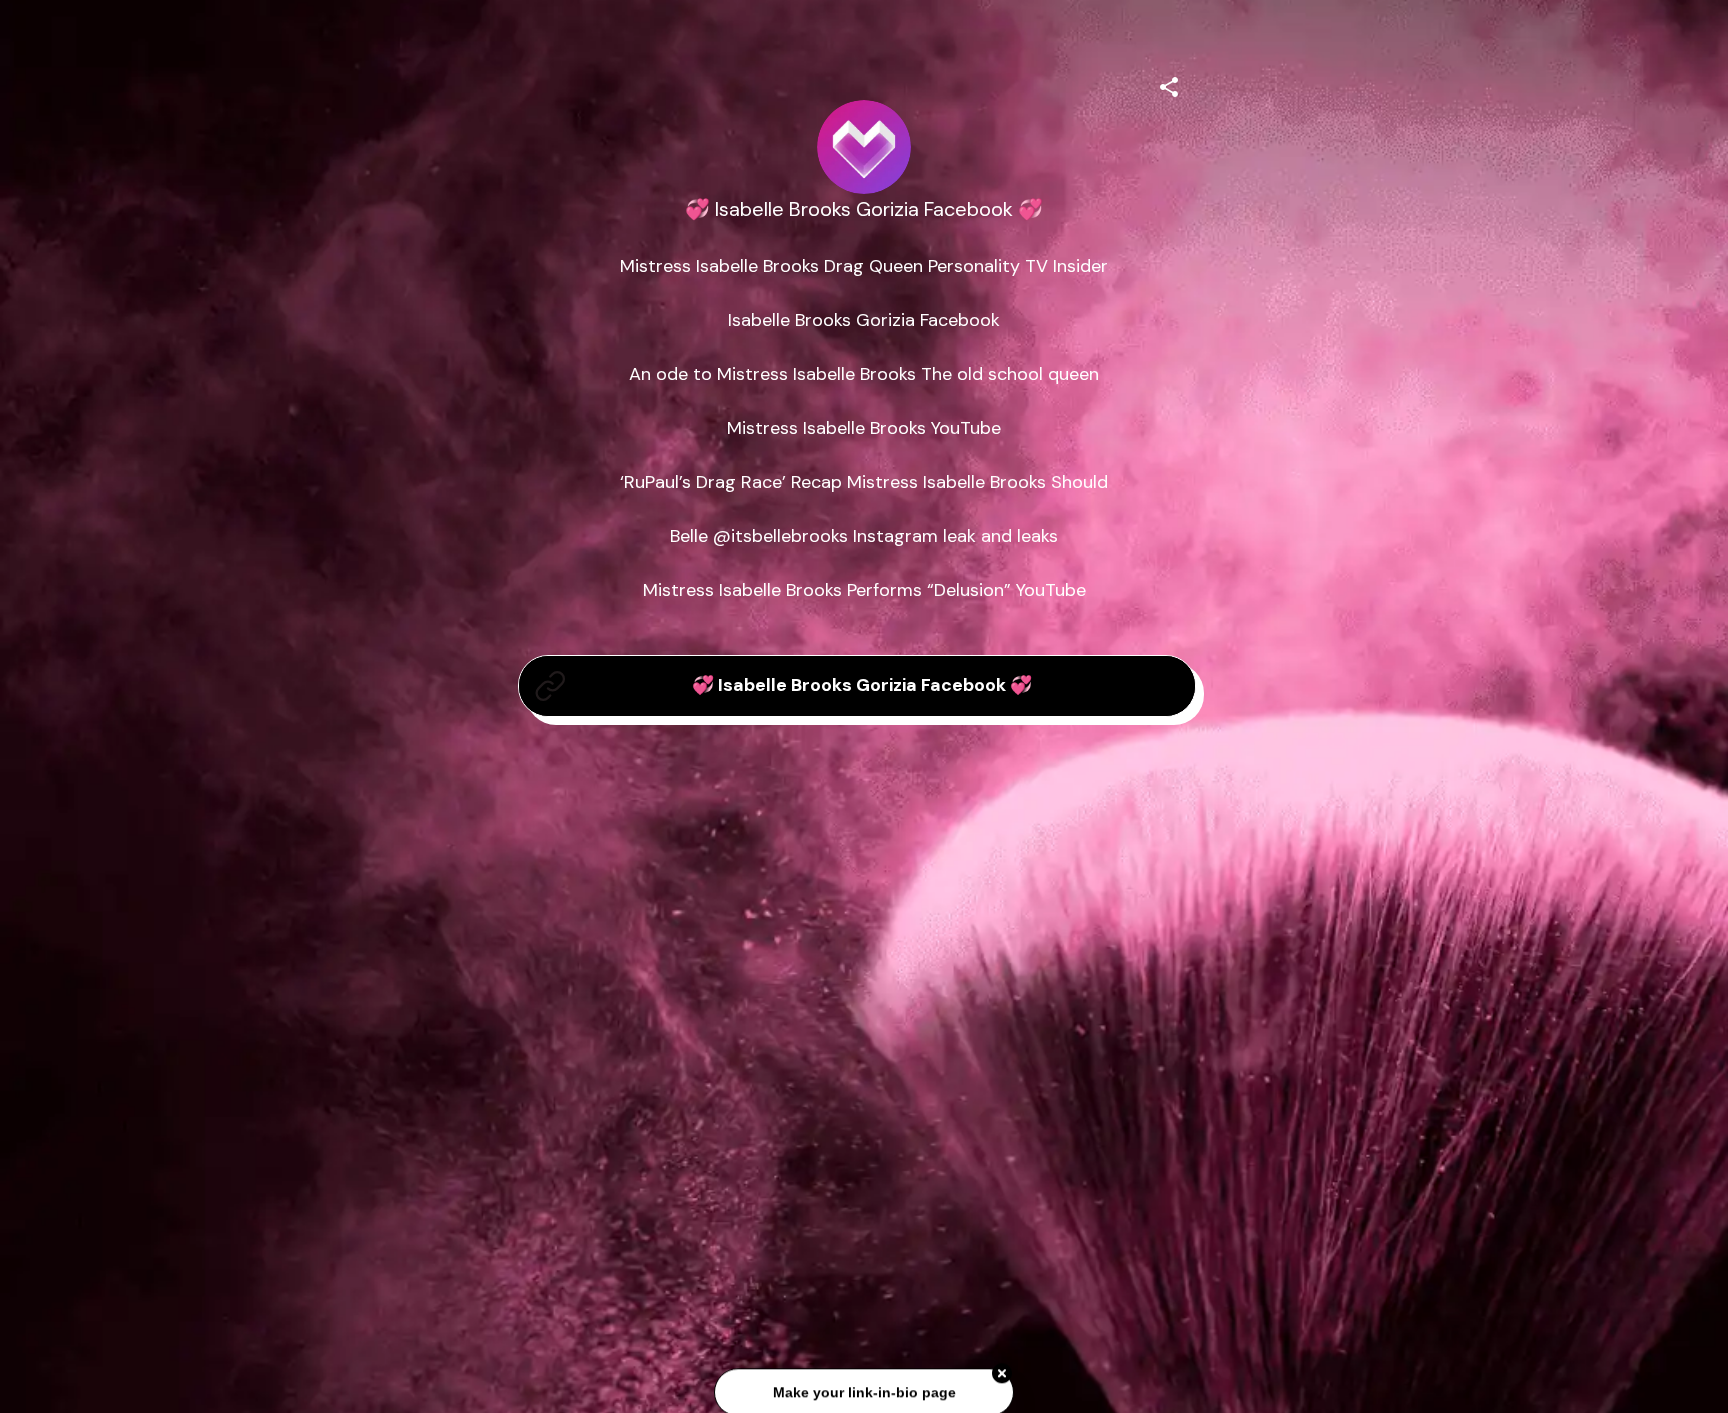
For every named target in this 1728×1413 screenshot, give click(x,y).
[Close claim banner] (1002, 1365)
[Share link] (1169, 84)
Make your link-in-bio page (863, 1383)
